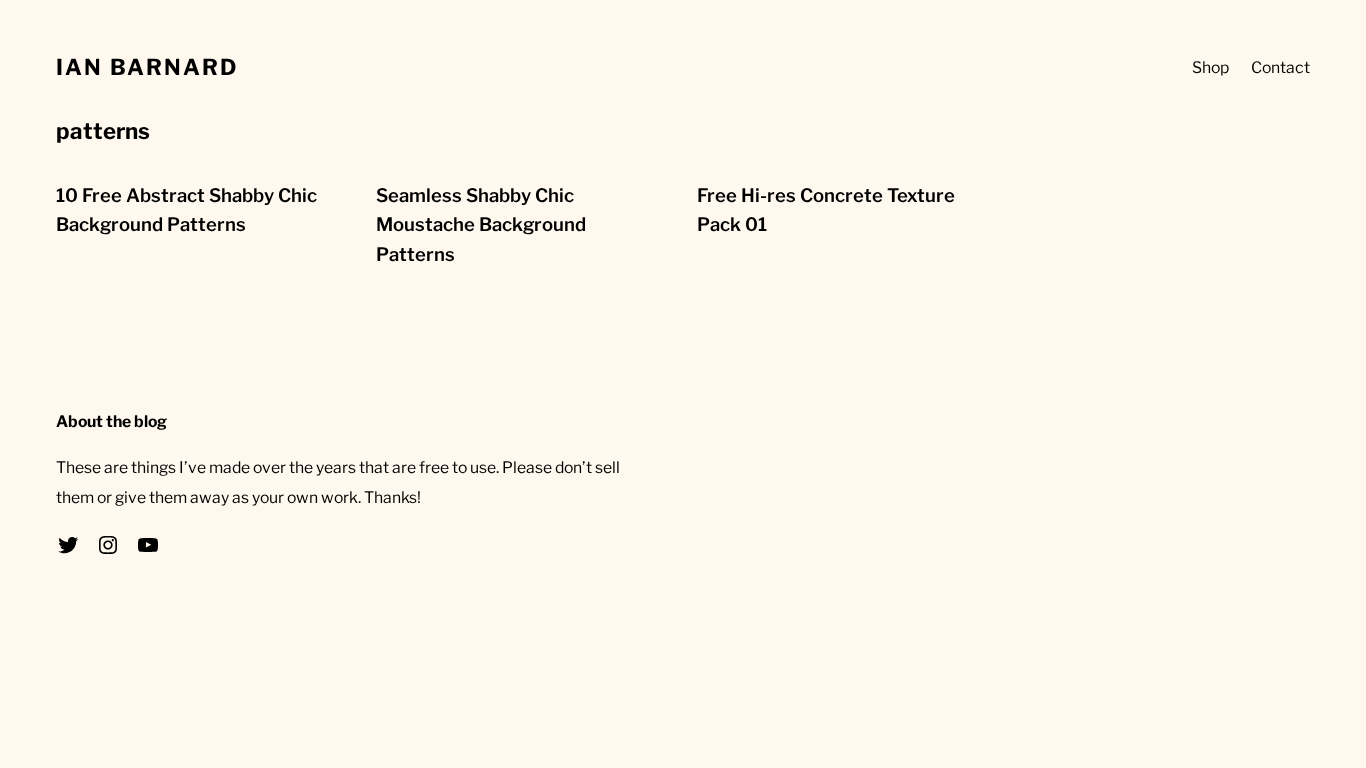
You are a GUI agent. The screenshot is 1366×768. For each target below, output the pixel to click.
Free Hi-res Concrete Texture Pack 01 (826, 210)
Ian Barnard (147, 67)
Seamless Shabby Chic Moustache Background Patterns (481, 225)
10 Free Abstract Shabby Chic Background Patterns (186, 210)
